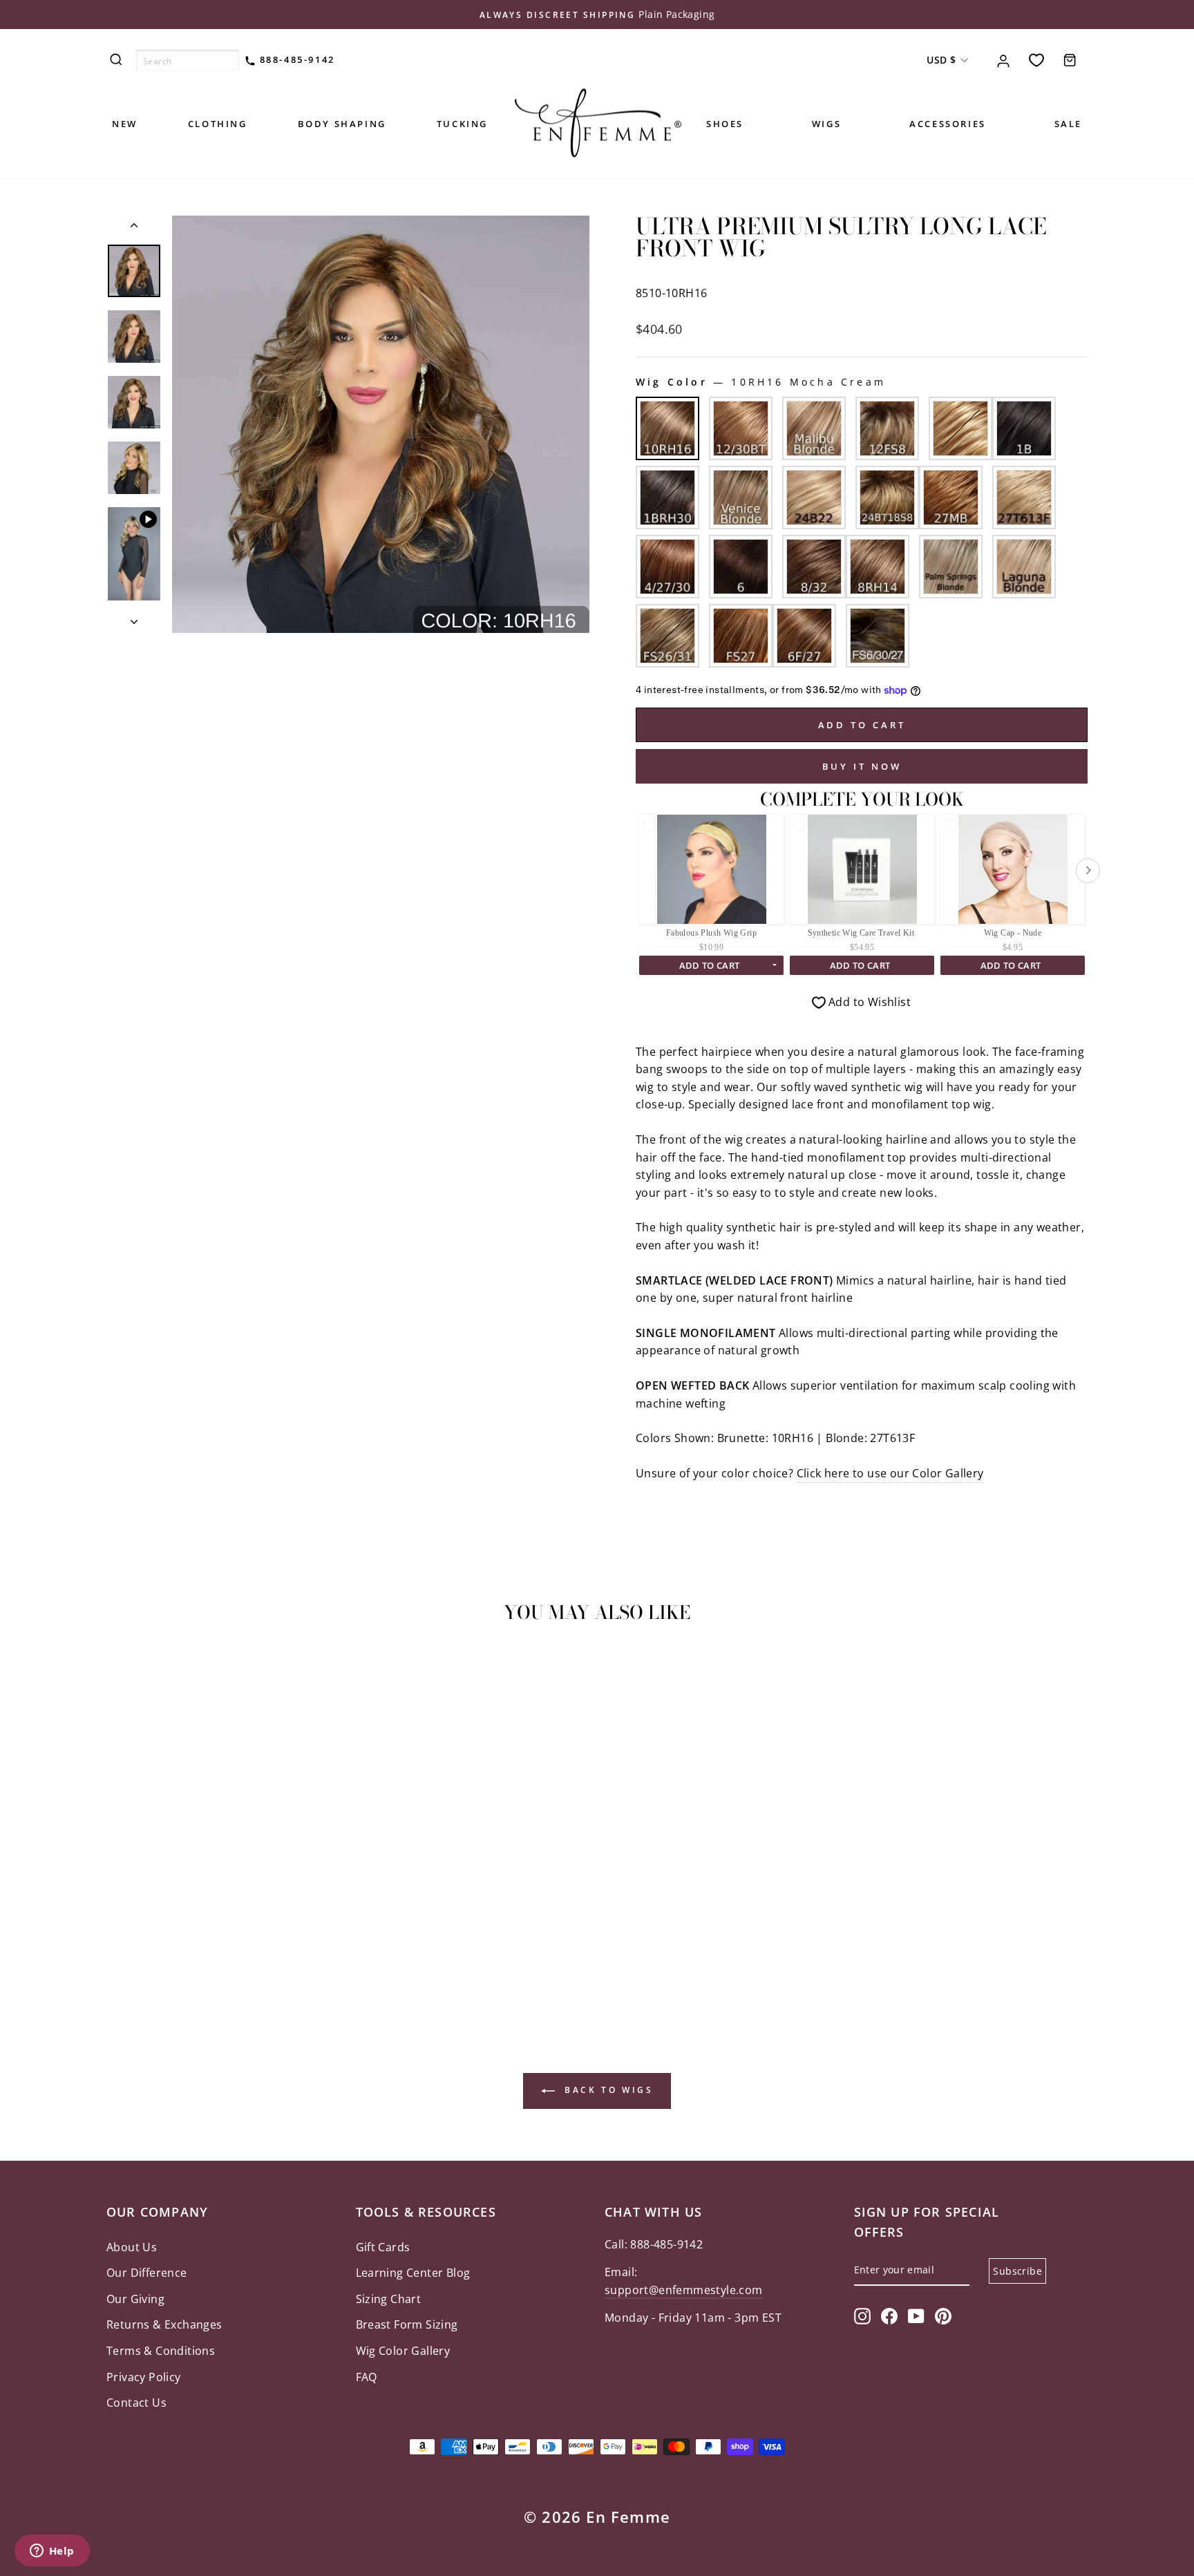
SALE (1068, 124)
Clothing (218, 124)
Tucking (462, 124)
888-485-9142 (295, 59)
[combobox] (188, 60)
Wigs (826, 124)
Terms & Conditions (161, 2351)
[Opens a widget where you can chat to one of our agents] (52, 2552)
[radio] (667, 428)
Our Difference (147, 2273)
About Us (132, 2247)
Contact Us (136, 2403)
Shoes (725, 124)
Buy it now (862, 766)
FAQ (367, 2377)
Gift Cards (383, 2247)
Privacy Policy (144, 2377)
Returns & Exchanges (164, 2324)
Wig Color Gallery (403, 2351)
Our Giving (135, 2299)
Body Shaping (342, 124)
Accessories (948, 124)
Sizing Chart (389, 2299)
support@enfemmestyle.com (684, 2290)
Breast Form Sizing (407, 2324)
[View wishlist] (1036, 60)
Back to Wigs (607, 2090)
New (125, 124)
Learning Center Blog (413, 2273)
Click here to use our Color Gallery (890, 1473)
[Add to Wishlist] (123, 1674)
